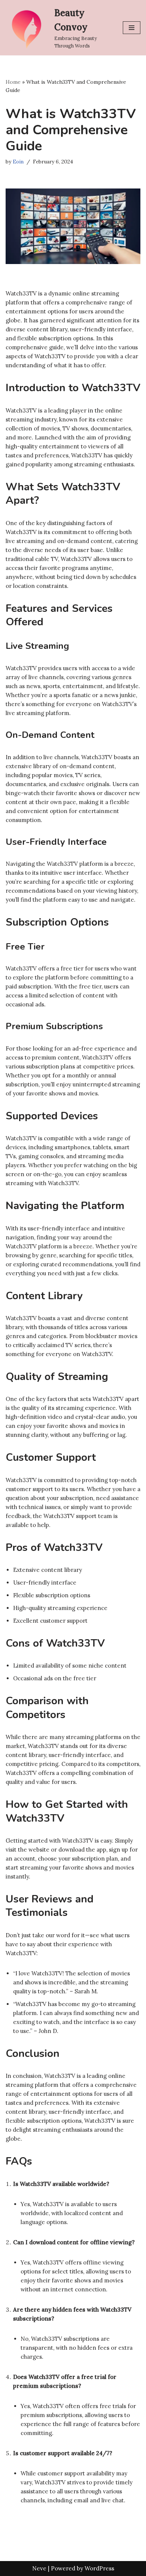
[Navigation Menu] (132, 28)
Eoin (18, 162)
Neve (39, 2568)
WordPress (99, 2568)
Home (13, 82)
